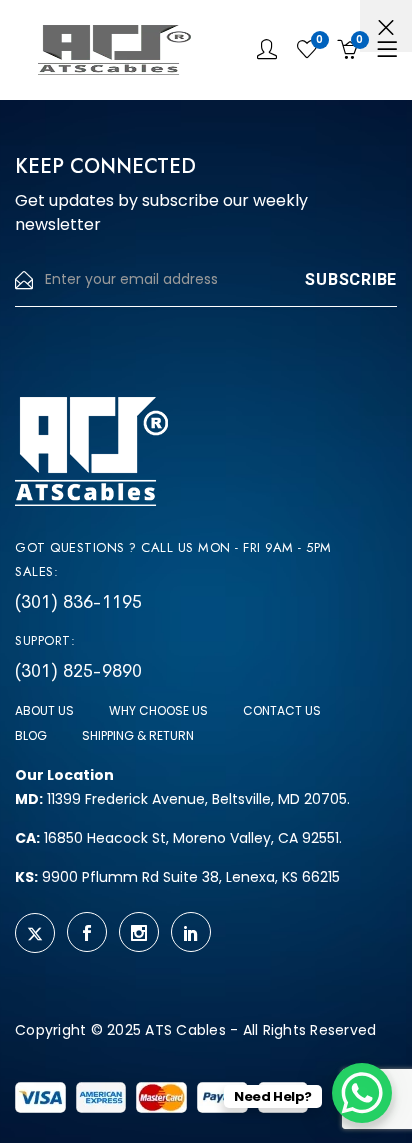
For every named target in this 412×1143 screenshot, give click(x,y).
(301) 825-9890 (78, 671)
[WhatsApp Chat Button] (362, 1093)
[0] (307, 50)
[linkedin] (191, 932)
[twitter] (35, 933)
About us (44, 710)
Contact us (282, 710)
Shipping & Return (138, 735)
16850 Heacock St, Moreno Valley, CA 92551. (178, 838)
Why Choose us (158, 710)
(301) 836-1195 (78, 602)
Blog (31, 735)
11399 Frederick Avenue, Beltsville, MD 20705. (182, 799)
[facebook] (87, 932)
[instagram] (139, 932)
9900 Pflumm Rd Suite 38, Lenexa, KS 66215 (177, 877)
